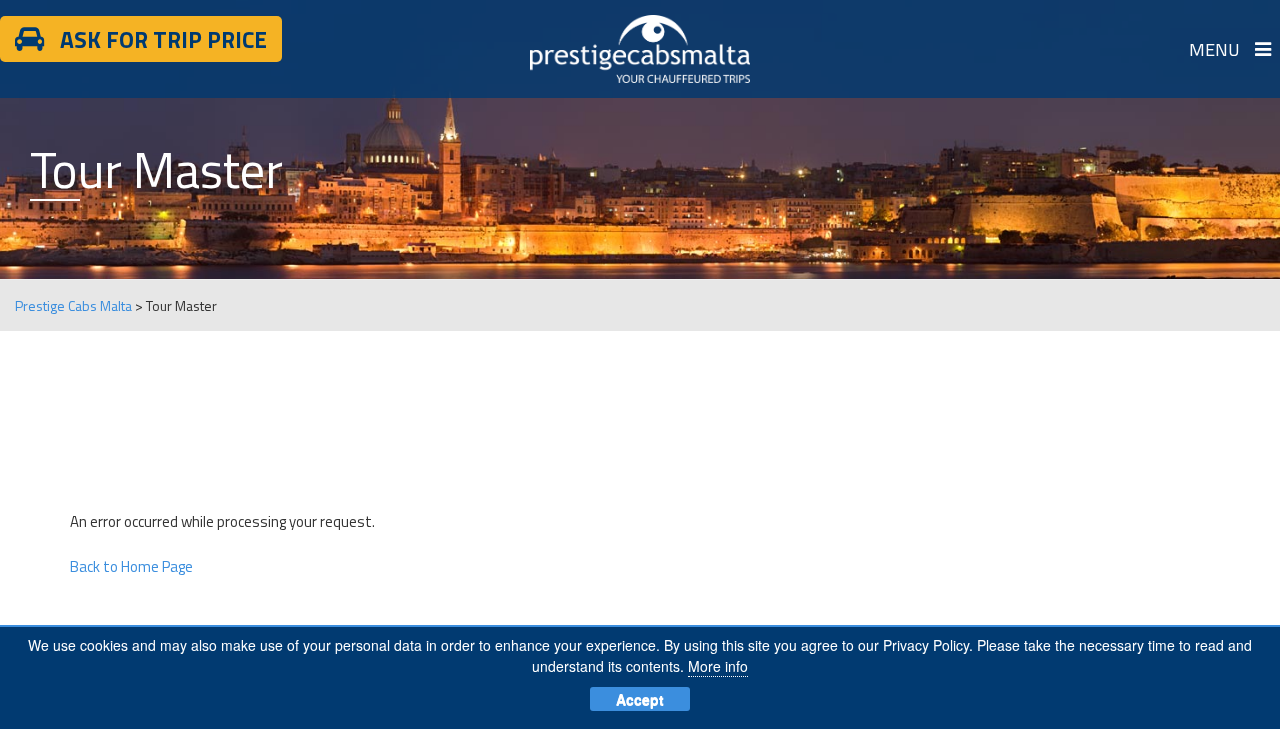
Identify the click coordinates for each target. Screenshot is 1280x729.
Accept (640, 699)
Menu (1214, 49)
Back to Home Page (131, 566)
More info (718, 666)
